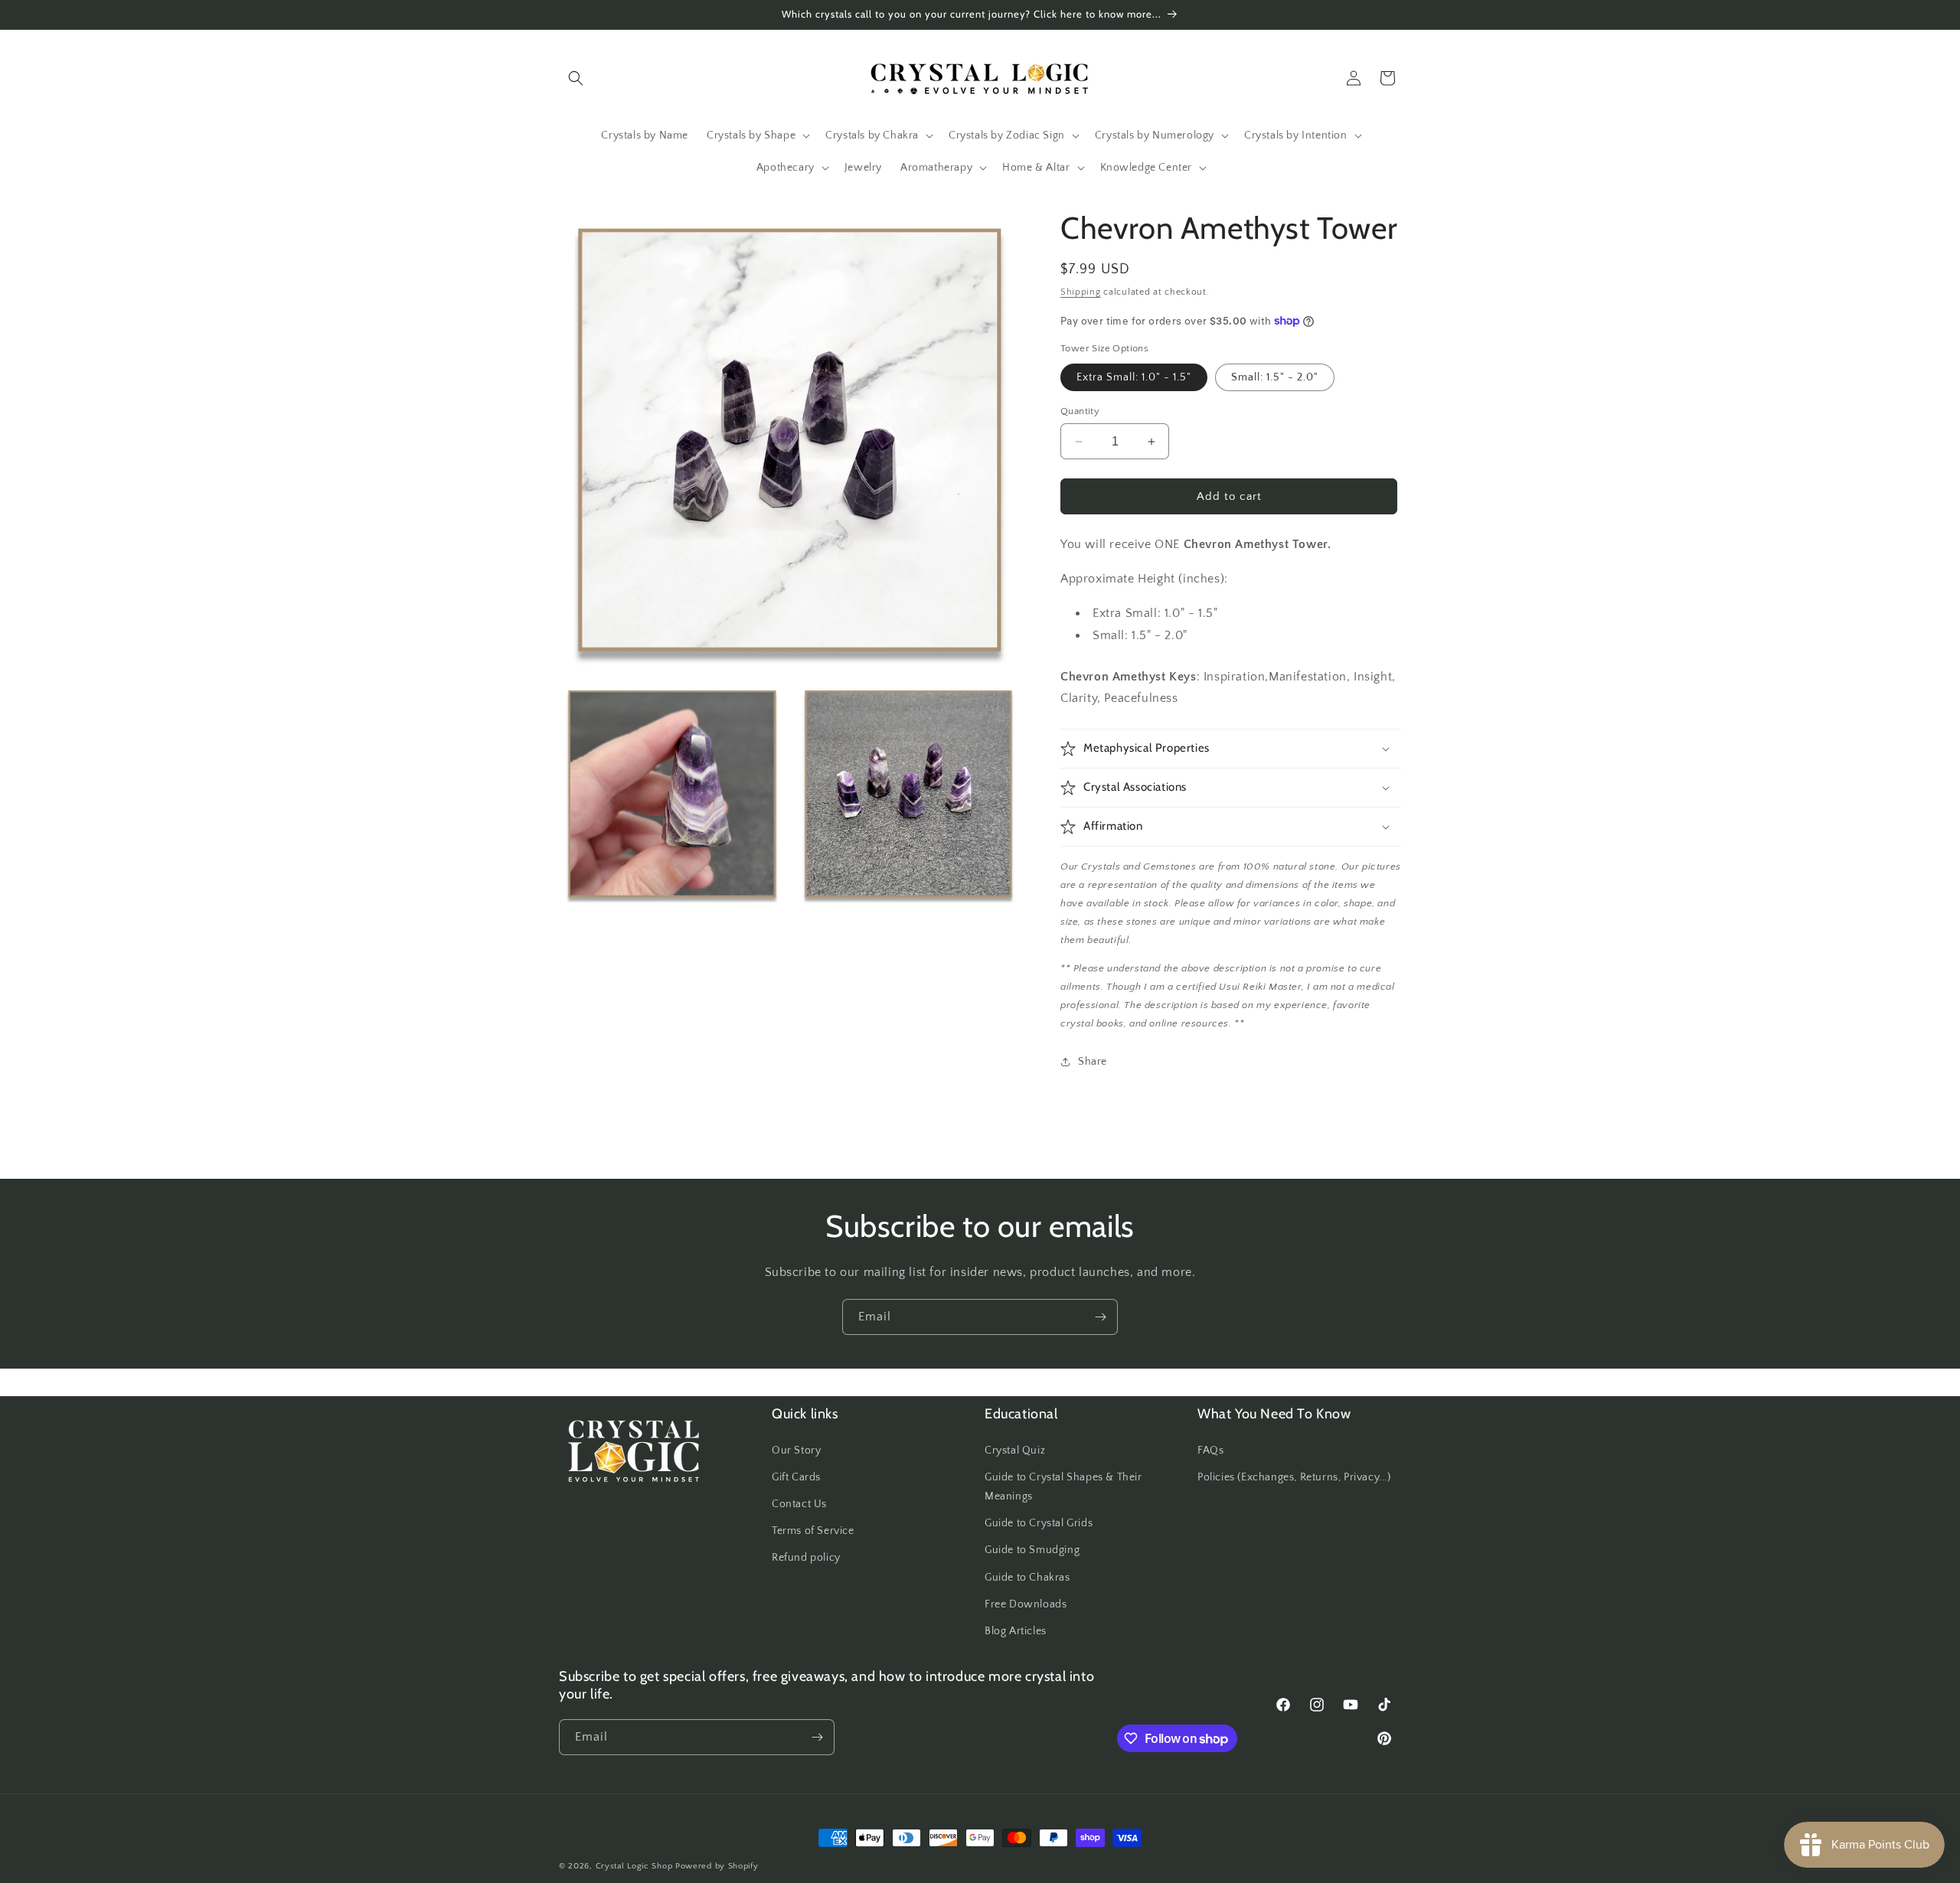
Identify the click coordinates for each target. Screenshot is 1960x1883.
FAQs (1210, 1451)
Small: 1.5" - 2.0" (1275, 377)
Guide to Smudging (1032, 1550)
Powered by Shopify (717, 1866)
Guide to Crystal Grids (1039, 1523)
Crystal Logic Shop (634, 1866)
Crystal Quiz (1015, 1451)
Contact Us (799, 1504)
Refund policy (806, 1558)
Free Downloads (1026, 1604)
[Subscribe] (1100, 1317)
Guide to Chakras (1027, 1578)
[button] (576, 78)
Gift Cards (796, 1477)
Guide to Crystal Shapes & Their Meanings (1063, 1487)
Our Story (796, 1451)
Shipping (1081, 292)
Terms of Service (813, 1531)
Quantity (1080, 411)
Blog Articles (1016, 1631)
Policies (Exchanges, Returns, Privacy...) (1294, 1477)
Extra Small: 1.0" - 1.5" (1134, 377)
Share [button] (1093, 1062)
